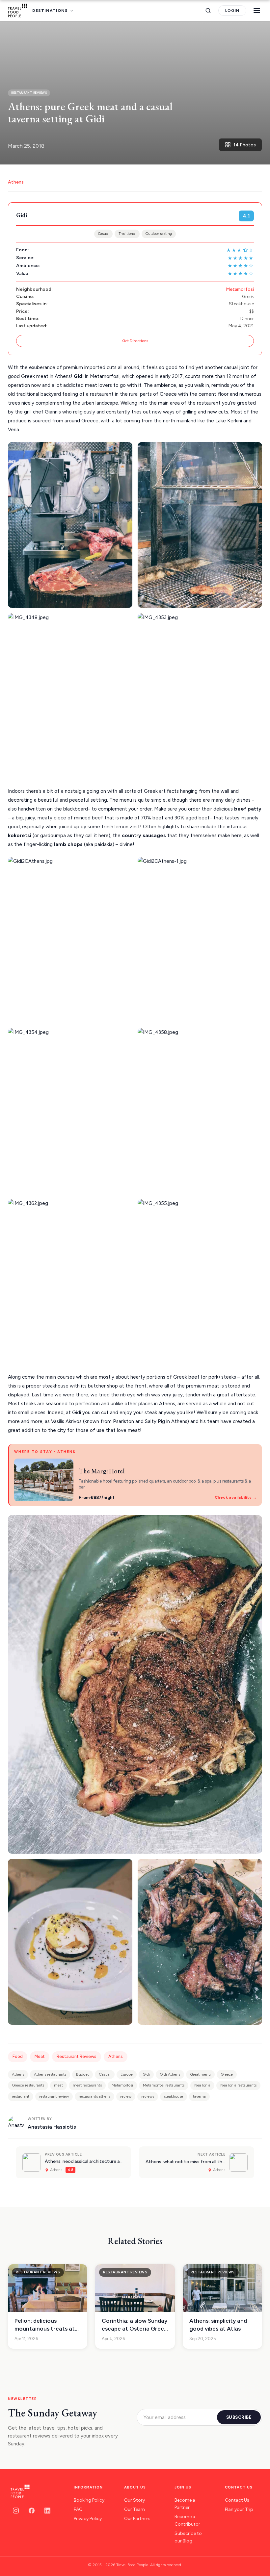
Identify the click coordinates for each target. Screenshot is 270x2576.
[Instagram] (16, 2511)
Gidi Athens (170, 2074)
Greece (227, 2074)
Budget (82, 2074)
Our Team (135, 2509)
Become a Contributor (187, 2520)
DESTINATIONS (50, 11)
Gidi (146, 2074)
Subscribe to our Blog (188, 2537)
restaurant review (54, 2096)
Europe (127, 2074)
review (126, 2096)
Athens (16, 182)
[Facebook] (32, 2511)
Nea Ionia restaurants (238, 2085)
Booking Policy (89, 2500)
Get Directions (135, 341)
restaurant (21, 2096)
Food (18, 2056)
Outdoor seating (159, 234)
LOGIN (232, 11)
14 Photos (245, 145)
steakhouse (174, 2096)
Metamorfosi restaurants (164, 2085)
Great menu (200, 2074)
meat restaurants (87, 2085)
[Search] (208, 11)
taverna (199, 2096)
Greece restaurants (28, 2085)
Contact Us (237, 2500)
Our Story (135, 2500)
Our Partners (137, 2519)
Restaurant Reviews (77, 2056)
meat (58, 2085)
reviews (148, 2096)
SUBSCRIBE (239, 2417)
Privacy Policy (88, 2519)
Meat (40, 2056)
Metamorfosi (240, 289)
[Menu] (257, 11)
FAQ (78, 2509)
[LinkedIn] (47, 2511)
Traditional (127, 234)
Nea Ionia (202, 2085)
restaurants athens (94, 2096)
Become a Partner (185, 2504)
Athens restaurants (50, 2074)
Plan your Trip (239, 2509)
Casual (103, 234)
